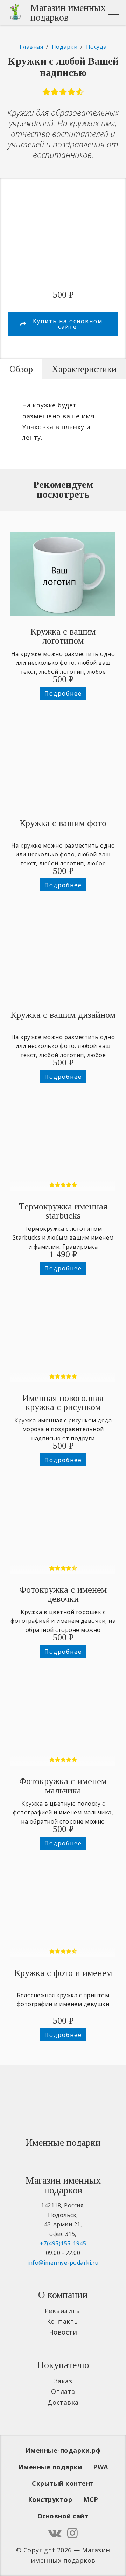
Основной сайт (63, 2516)
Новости (63, 2332)
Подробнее (63, 693)
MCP (91, 2499)
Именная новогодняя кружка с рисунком (63, 1403)
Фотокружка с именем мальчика (63, 1786)
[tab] (21, 369)
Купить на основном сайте (68, 324)
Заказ (63, 2381)
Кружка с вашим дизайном (63, 1015)
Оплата (63, 2391)
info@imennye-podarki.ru (63, 2263)
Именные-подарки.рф (63, 2450)
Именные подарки (50, 2467)
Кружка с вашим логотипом (63, 636)
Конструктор (50, 2499)
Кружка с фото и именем (63, 1973)
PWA (101, 2467)
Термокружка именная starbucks (63, 1211)
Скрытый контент (63, 2483)
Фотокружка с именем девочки (63, 1594)
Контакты (63, 2321)
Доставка (63, 2402)
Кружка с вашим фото (63, 823)
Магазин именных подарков (68, 13)
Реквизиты (63, 2311)
